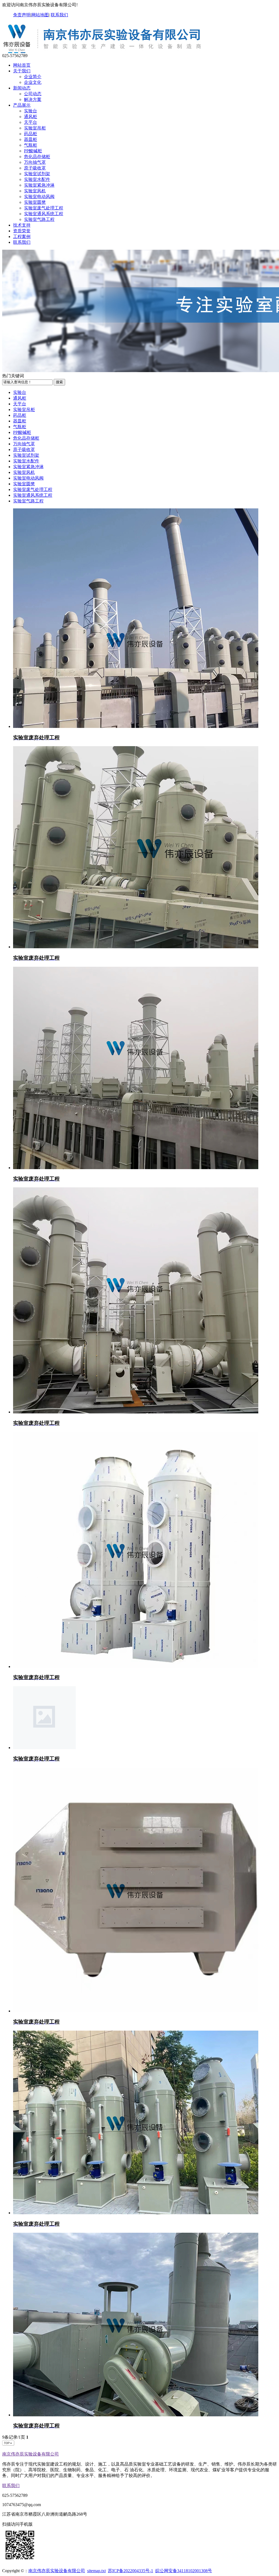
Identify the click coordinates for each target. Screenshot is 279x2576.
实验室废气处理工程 (44, 208)
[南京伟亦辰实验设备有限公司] (104, 51)
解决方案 (33, 99)
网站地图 (40, 15)
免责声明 (22, 15)
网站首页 (22, 65)
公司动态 (33, 94)
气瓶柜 (31, 145)
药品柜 (31, 134)
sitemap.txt (96, 2571)
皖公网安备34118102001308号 (184, 2571)
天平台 (31, 122)
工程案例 (22, 237)
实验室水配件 (37, 179)
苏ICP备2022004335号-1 (131, 2571)
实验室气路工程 (39, 219)
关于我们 (22, 71)
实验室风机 (35, 191)
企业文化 (33, 82)
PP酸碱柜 (33, 151)
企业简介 (33, 77)
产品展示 (22, 105)
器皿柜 (31, 139)
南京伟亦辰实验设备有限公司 (31, 2454)
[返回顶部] (8, 2444)
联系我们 (59, 15)
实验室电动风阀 (39, 197)
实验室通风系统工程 (44, 214)
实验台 (31, 111)
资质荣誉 (22, 231)
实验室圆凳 (35, 202)
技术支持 (22, 225)
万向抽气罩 (35, 162)
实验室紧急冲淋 (39, 185)
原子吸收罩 (35, 168)
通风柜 (31, 117)
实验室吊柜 (35, 128)
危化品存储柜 (37, 157)
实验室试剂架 (37, 174)
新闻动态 (22, 88)
